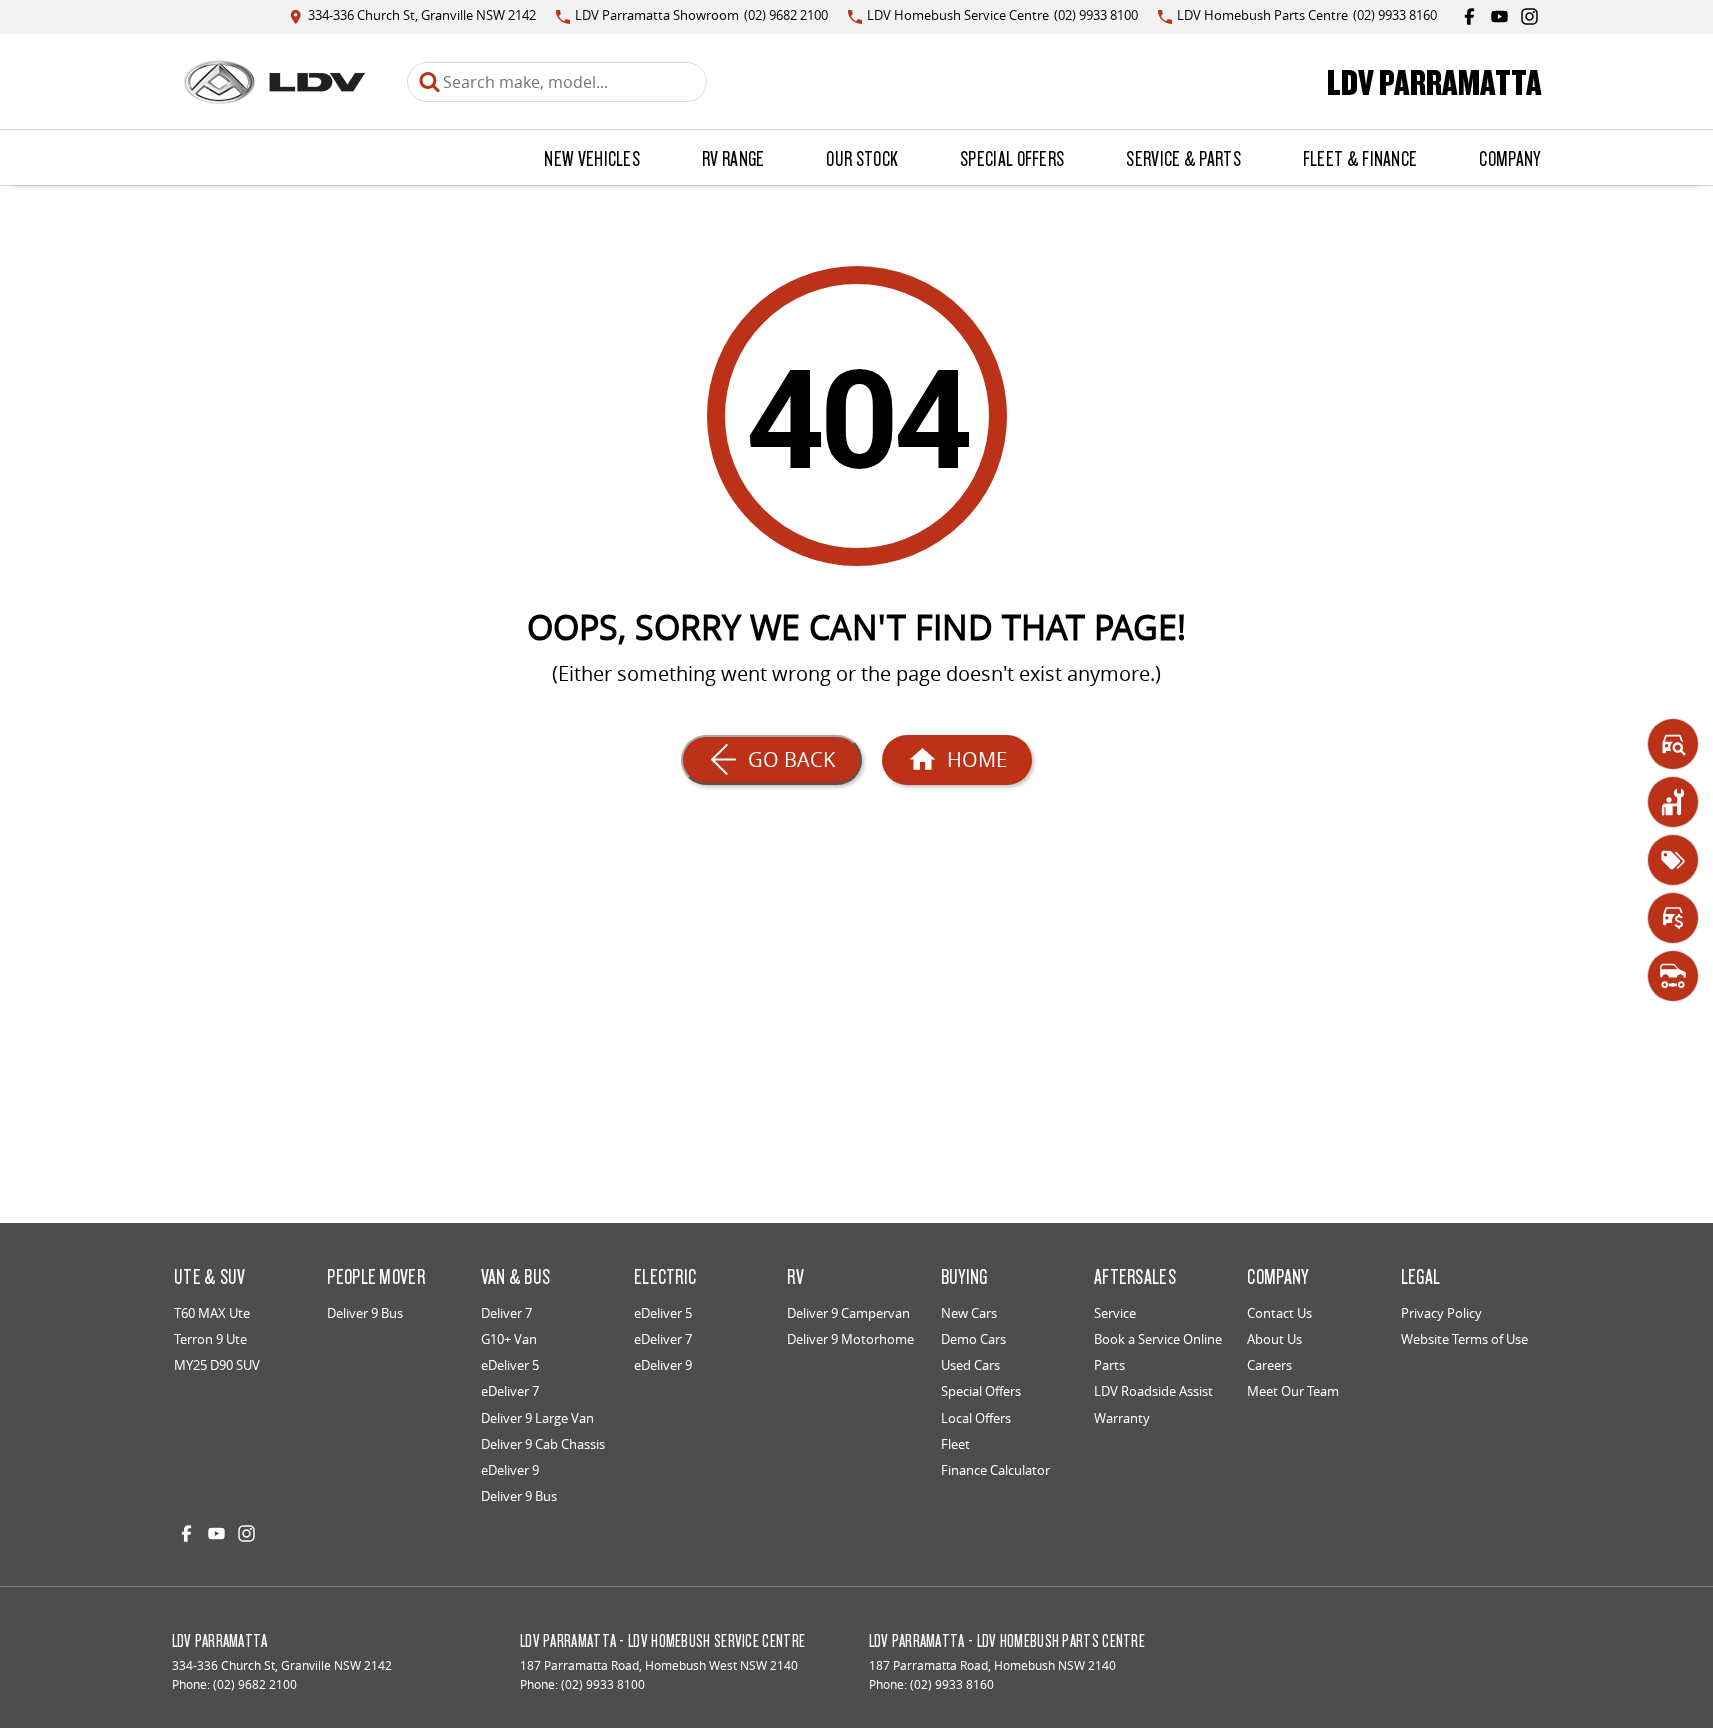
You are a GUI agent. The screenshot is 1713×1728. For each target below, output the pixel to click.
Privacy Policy (1441, 1313)
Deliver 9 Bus (365, 1313)
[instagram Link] (1529, 16)
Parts (1109, 1365)
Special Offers (1012, 158)
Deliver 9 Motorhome (850, 1339)
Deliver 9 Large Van (537, 1418)
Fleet (955, 1444)
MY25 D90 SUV (217, 1365)
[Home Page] (274, 82)
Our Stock (862, 158)
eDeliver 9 (510, 1470)
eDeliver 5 (510, 1365)
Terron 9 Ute (210, 1339)
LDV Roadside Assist (1153, 1391)
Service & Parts (1183, 158)
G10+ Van (509, 1339)
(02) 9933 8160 (952, 1684)
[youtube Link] (1499, 16)
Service (1115, 1313)
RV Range (733, 158)
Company (1509, 158)
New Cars (969, 1313)
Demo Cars (973, 1339)
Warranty (1122, 1418)
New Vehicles (592, 158)
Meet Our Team (1293, 1391)
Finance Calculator (995, 1470)
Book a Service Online (1158, 1339)
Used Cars (970, 1365)
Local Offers (976, 1418)
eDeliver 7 (510, 1391)
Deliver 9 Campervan (848, 1313)
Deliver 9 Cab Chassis (543, 1444)
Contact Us (1279, 1313)
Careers (1269, 1365)
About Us (1274, 1339)
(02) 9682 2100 (255, 1684)
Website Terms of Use (1464, 1339)
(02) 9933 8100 (603, 1684)
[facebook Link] (1469, 16)
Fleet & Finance (1360, 158)
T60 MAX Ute (212, 1313)
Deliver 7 (506, 1313)
